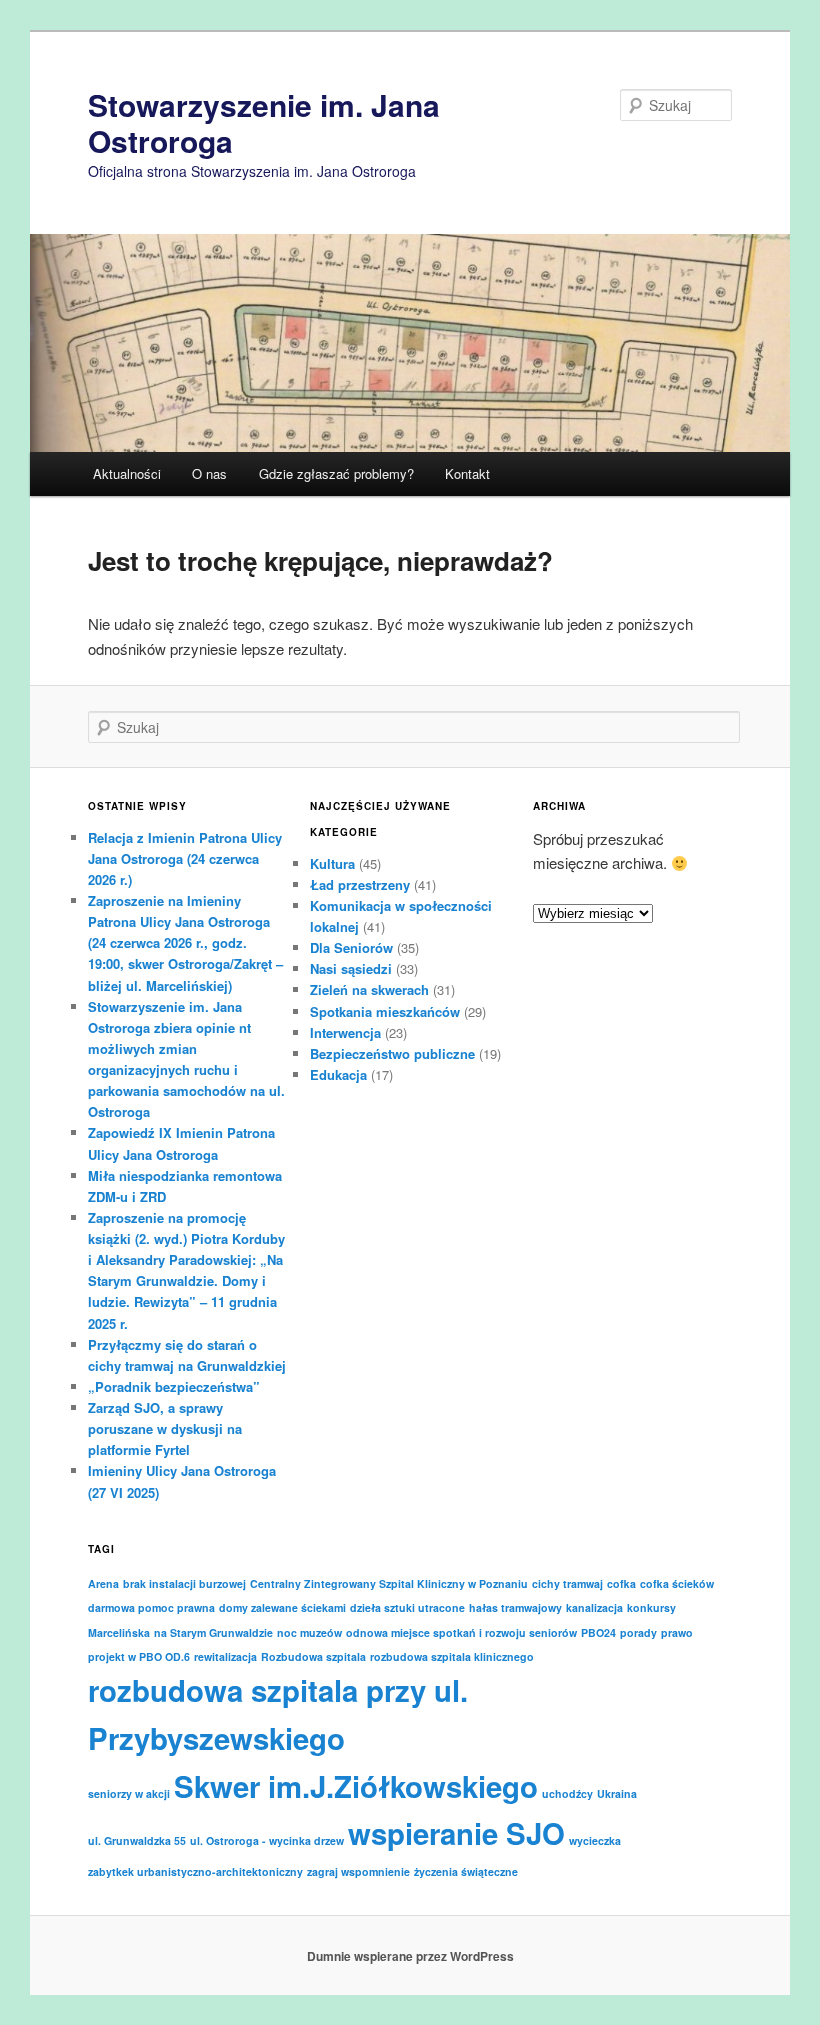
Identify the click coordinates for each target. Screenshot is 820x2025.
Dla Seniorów (351, 947)
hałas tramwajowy (515, 1607)
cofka (621, 1583)
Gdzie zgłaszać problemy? (336, 473)
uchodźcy (567, 1793)
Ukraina (617, 1793)
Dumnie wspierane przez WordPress (410, 1956)
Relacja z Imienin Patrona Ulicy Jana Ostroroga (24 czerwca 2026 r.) (185, 858)
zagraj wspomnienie (358, 1871)
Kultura (332, 863)
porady (638, 1632)
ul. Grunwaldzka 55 (137, 1840)
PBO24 (598, 1632)
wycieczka (595, 1840)
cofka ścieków (677, 1583)
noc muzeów (309, 1632)
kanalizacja (594, 1607)
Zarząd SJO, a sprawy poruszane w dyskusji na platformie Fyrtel (165, 1428)
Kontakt (467, 473)
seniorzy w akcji (129, 1793)
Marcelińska (119, 1632)
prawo (677, 1632)
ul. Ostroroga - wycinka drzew (267, 1840)
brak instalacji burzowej (184, 1583)
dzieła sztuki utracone (407, 1607)
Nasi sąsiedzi (351, 968)
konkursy (651, 1607)
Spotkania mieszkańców (385, 1011)
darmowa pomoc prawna (151, 1607)
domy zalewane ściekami (282, 1607)
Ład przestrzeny (360, 884)
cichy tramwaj (567, 1583)
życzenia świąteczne (466, 1871)
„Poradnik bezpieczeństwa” (174, 1386)
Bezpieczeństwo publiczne (392, 1053)
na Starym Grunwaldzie (213, 1632)
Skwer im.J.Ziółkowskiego (356, 1786)
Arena (103, 1583)
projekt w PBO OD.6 (139, 1656)
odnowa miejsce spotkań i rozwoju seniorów (461, 1632)
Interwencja (345, 1032)
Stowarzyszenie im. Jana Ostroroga (264, 122)
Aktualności (127, 473)
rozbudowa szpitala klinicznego (452, 1656)
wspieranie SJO (456, 1833)
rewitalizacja (225, 1656)
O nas (209, 473)
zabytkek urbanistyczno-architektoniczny (195, 1871)
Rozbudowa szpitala (313, 1656)
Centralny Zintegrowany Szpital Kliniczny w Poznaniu (389, 1583)
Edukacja (338, 1074)
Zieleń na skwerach (369, 989)
